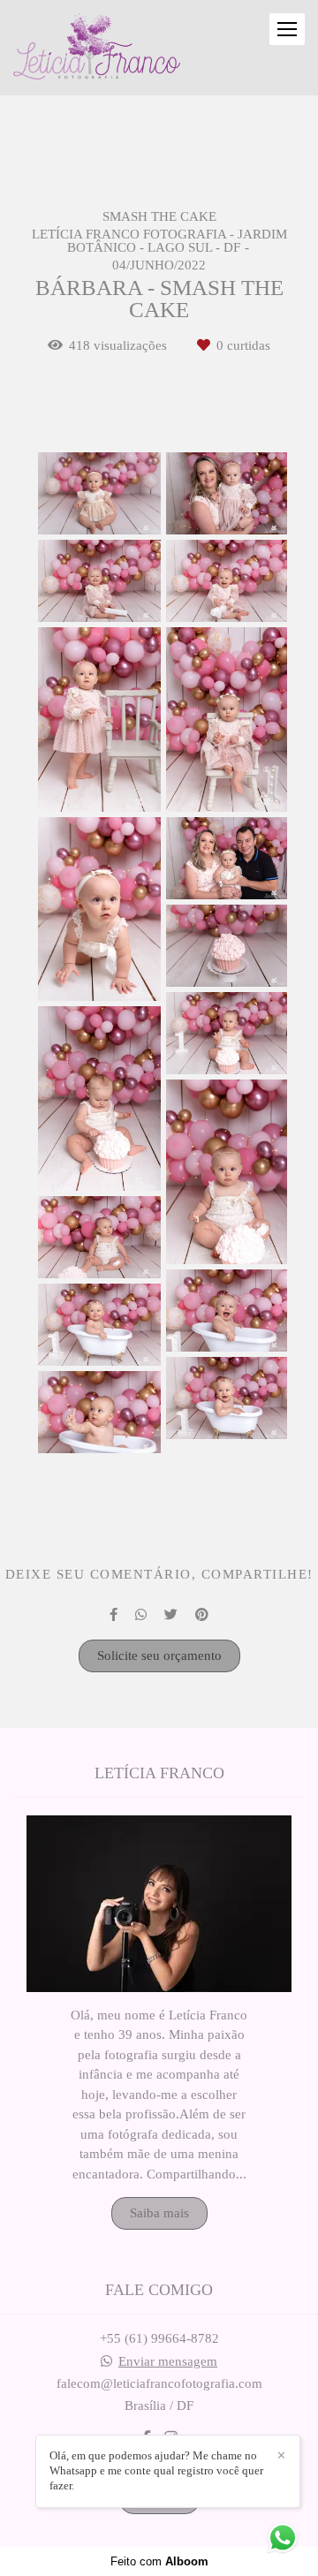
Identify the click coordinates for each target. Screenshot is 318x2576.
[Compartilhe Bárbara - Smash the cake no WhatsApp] (141, 1615)
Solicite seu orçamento (159, 1655)
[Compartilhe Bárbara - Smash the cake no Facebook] (114, 1615)
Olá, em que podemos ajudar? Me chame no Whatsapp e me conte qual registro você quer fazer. (156, 2470)
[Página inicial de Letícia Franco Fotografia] (97, 48)
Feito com (159, 2561)
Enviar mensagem (168, 2362)
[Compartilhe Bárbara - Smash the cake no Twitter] (171, 1615)
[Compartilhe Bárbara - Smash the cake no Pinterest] (202, 1615)
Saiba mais (159, 2213)
